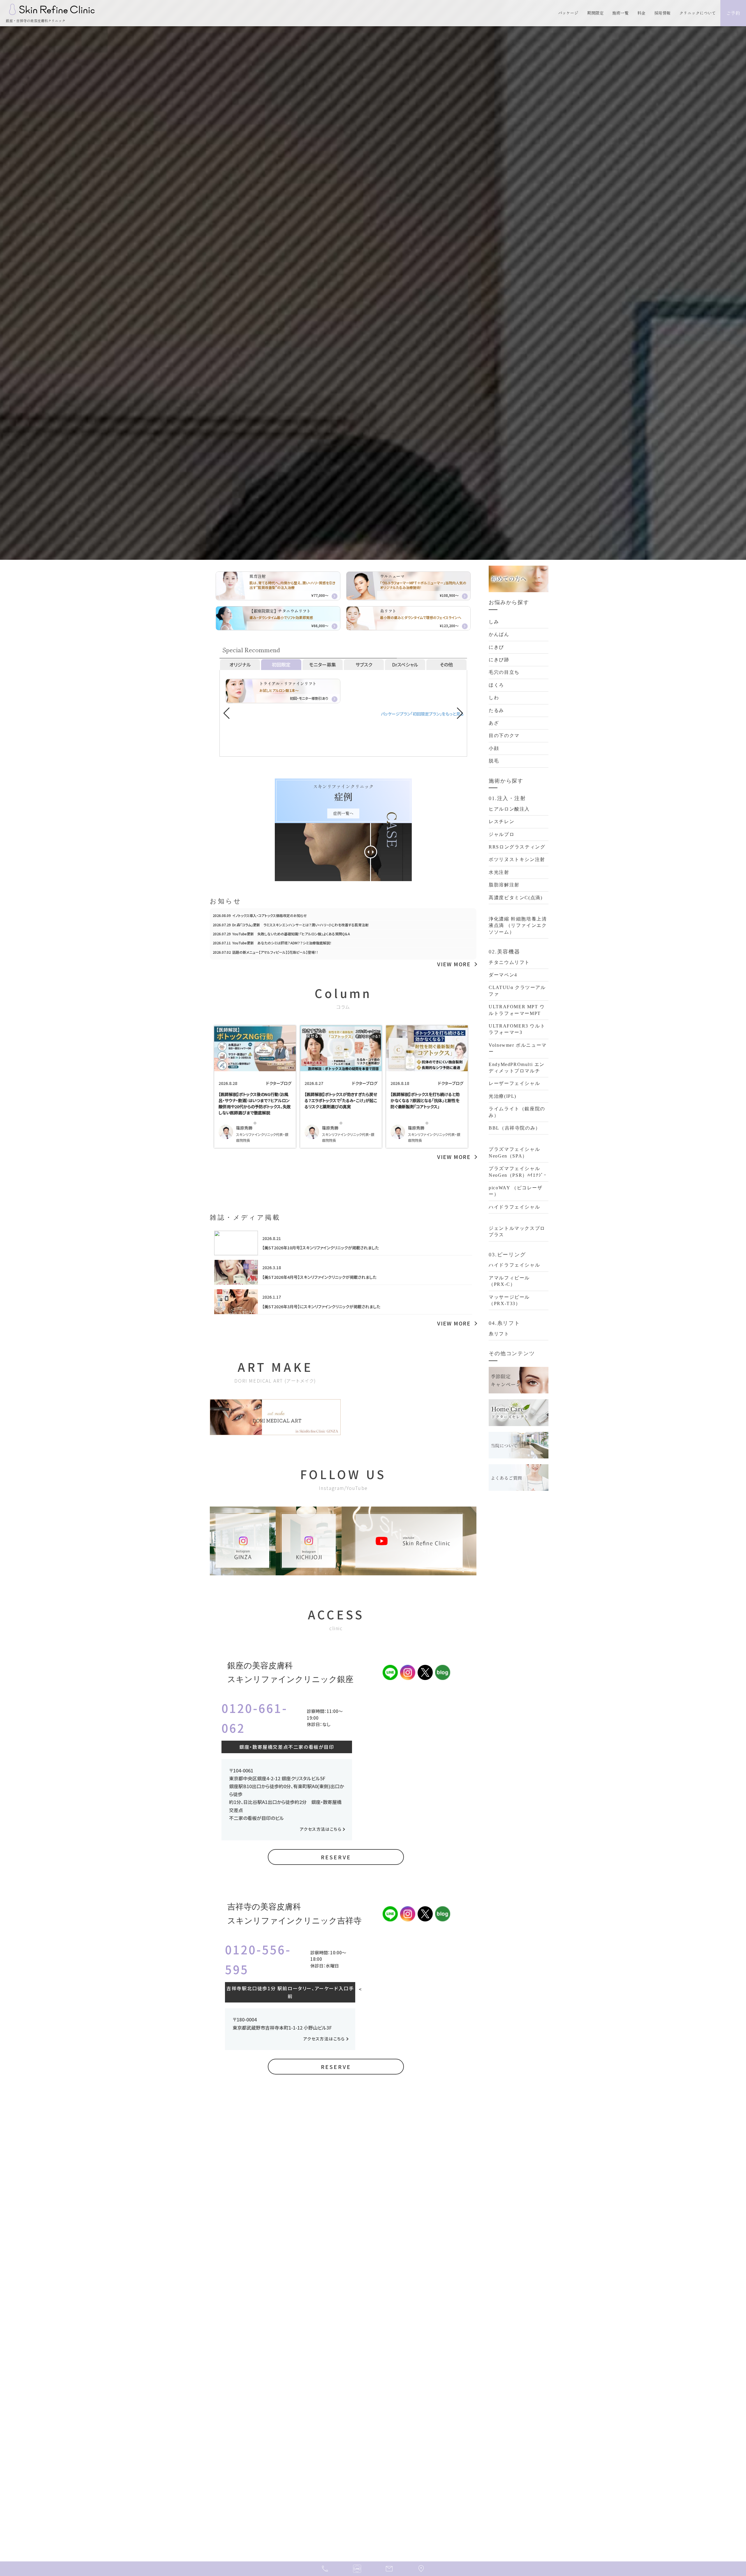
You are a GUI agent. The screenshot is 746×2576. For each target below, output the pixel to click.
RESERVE (336, 1857)
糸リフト (499, 1334)
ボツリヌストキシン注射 (517, 859)
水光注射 (499, 872)
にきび (496, 647)
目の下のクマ (504, 735)
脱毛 (494, 761)
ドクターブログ (279, 1083)
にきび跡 (499, 660)
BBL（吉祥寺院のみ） (515, 1128)
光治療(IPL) (503, 1096)
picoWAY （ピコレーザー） (515, 1191)
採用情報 (662, 13)
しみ (494, 622)
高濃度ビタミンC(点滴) (515, 898)
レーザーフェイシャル (514, 1083)
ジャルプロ (502, 834)
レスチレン (502, 821)
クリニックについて (698, 13)
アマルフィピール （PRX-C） (509, 1281)
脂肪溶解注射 (504, 885)
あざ (494, 723)
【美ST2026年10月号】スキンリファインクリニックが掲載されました (321, 1248)
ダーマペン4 (503, 975)
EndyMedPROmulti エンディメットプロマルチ (517, 1068)
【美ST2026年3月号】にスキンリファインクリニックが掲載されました (321, 1307)
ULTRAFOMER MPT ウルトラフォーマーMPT (517, 1010)
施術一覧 (620, 13)
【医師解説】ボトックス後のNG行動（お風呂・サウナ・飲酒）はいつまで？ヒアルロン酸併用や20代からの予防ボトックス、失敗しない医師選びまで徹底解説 (255, 1103)
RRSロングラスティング (517, 847)
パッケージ (568, 13)
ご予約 (733, 13)
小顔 (494, 748)
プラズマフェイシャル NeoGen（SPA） (514, 1152)
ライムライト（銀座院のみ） (517, 1112)
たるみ (496, 710)
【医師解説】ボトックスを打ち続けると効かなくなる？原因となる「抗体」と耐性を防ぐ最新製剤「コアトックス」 (425, 1100)
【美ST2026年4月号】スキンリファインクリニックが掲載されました (319, 1277)
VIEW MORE (454, 964)
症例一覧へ (343, 813)
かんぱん (499, 634)
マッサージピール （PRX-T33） (509, 1300)
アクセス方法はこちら (321, 1829)
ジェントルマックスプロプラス (517, 1231)
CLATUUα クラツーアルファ (517, 991)
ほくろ (496, 685)
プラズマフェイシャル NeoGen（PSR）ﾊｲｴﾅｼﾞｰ (518, 1172)
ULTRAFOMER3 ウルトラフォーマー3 (517, 1029)
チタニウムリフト (509, 962)
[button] (460, 713)
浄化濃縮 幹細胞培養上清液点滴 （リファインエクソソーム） (518, 925)
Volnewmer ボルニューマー (518, 1048)
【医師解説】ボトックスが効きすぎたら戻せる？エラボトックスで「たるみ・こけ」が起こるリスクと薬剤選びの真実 (341, 1100)
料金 (641, 13)
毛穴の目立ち (504, 672)
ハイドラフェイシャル (514, 1207)
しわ (494, 698)
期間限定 (595, 13)
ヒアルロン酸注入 (509, 809)
